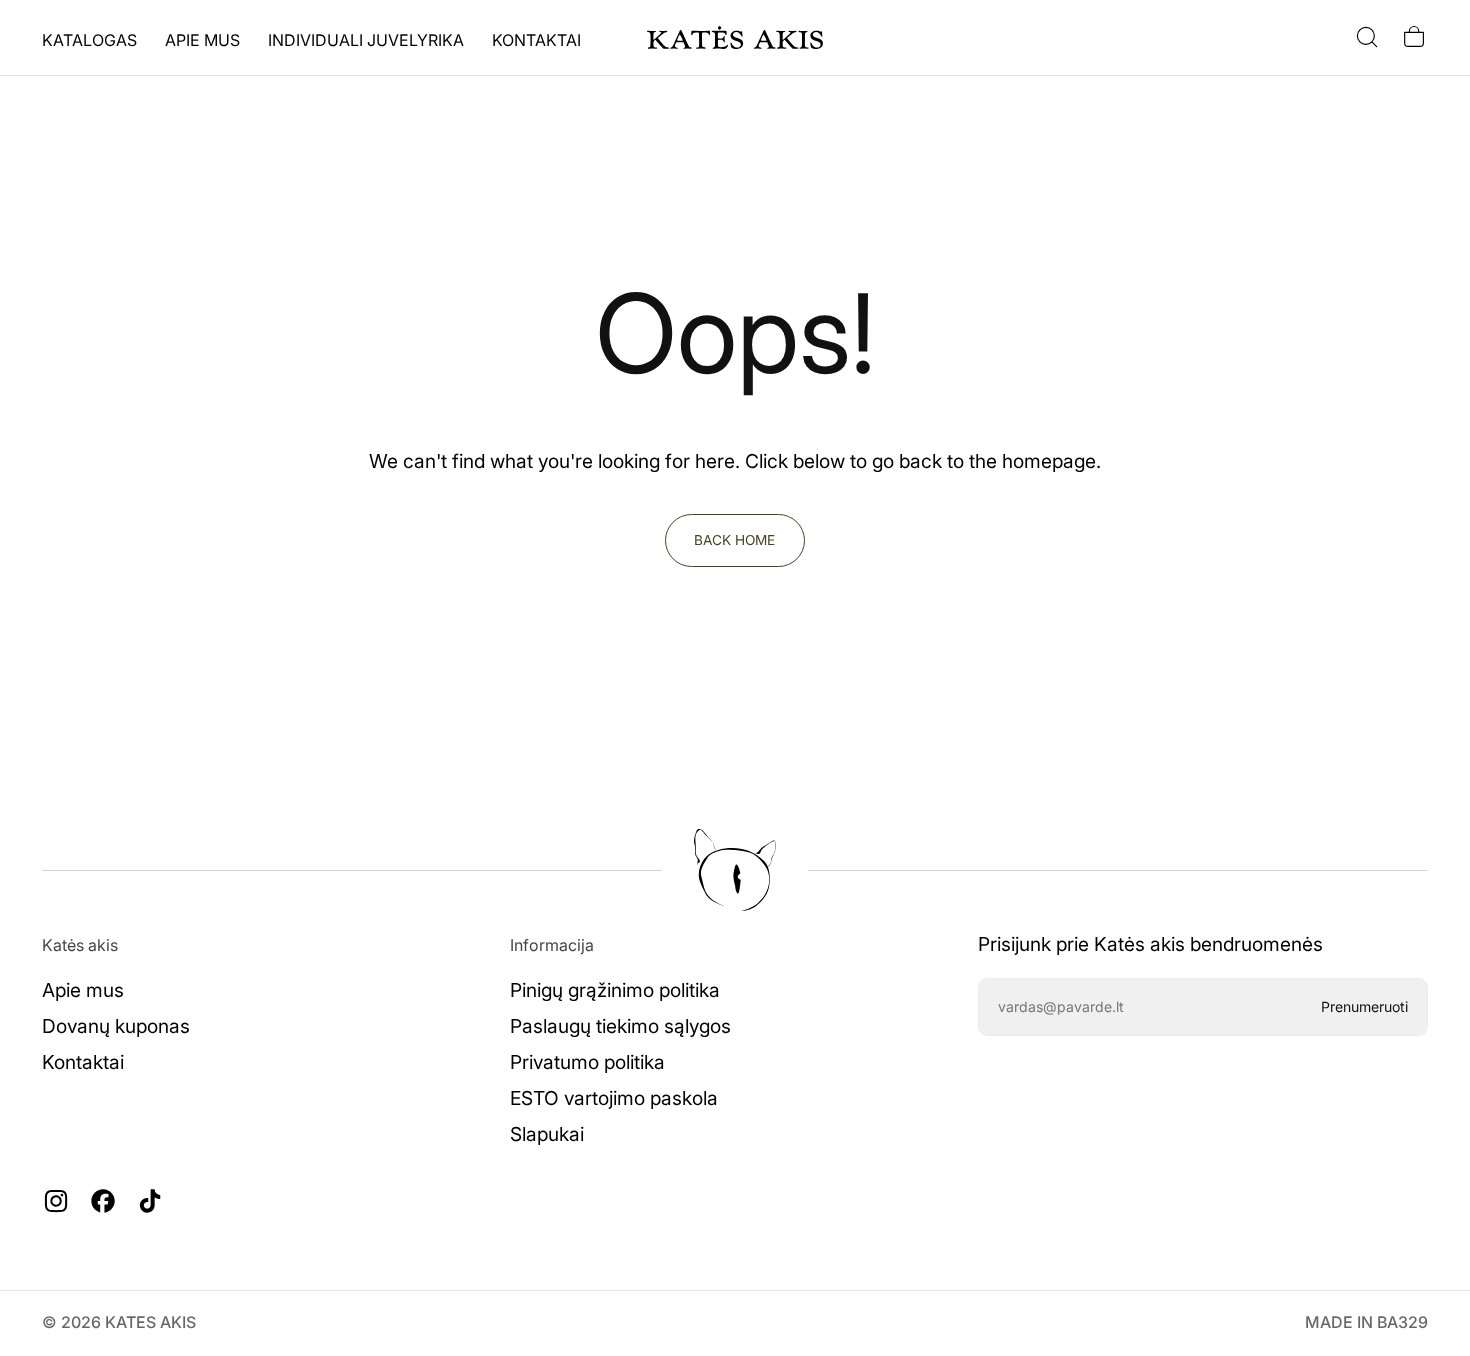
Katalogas (89, 40)
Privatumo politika (587, 1062)
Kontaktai (536, 40)
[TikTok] (150, 1201)
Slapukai (547, 1134)
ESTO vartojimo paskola (614, 1098)
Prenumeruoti (1364, 1006)
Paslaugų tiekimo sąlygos (620, 1026)
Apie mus (202, 40)
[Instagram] (56, 1201)
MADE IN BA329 (1366, 1322)
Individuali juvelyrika (366, 40)
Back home (734, 540)
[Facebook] (103, 1201)
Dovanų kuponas (116, 1026)
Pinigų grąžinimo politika (615, 990)
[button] (1367, 37)
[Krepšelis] (1414, 37)
